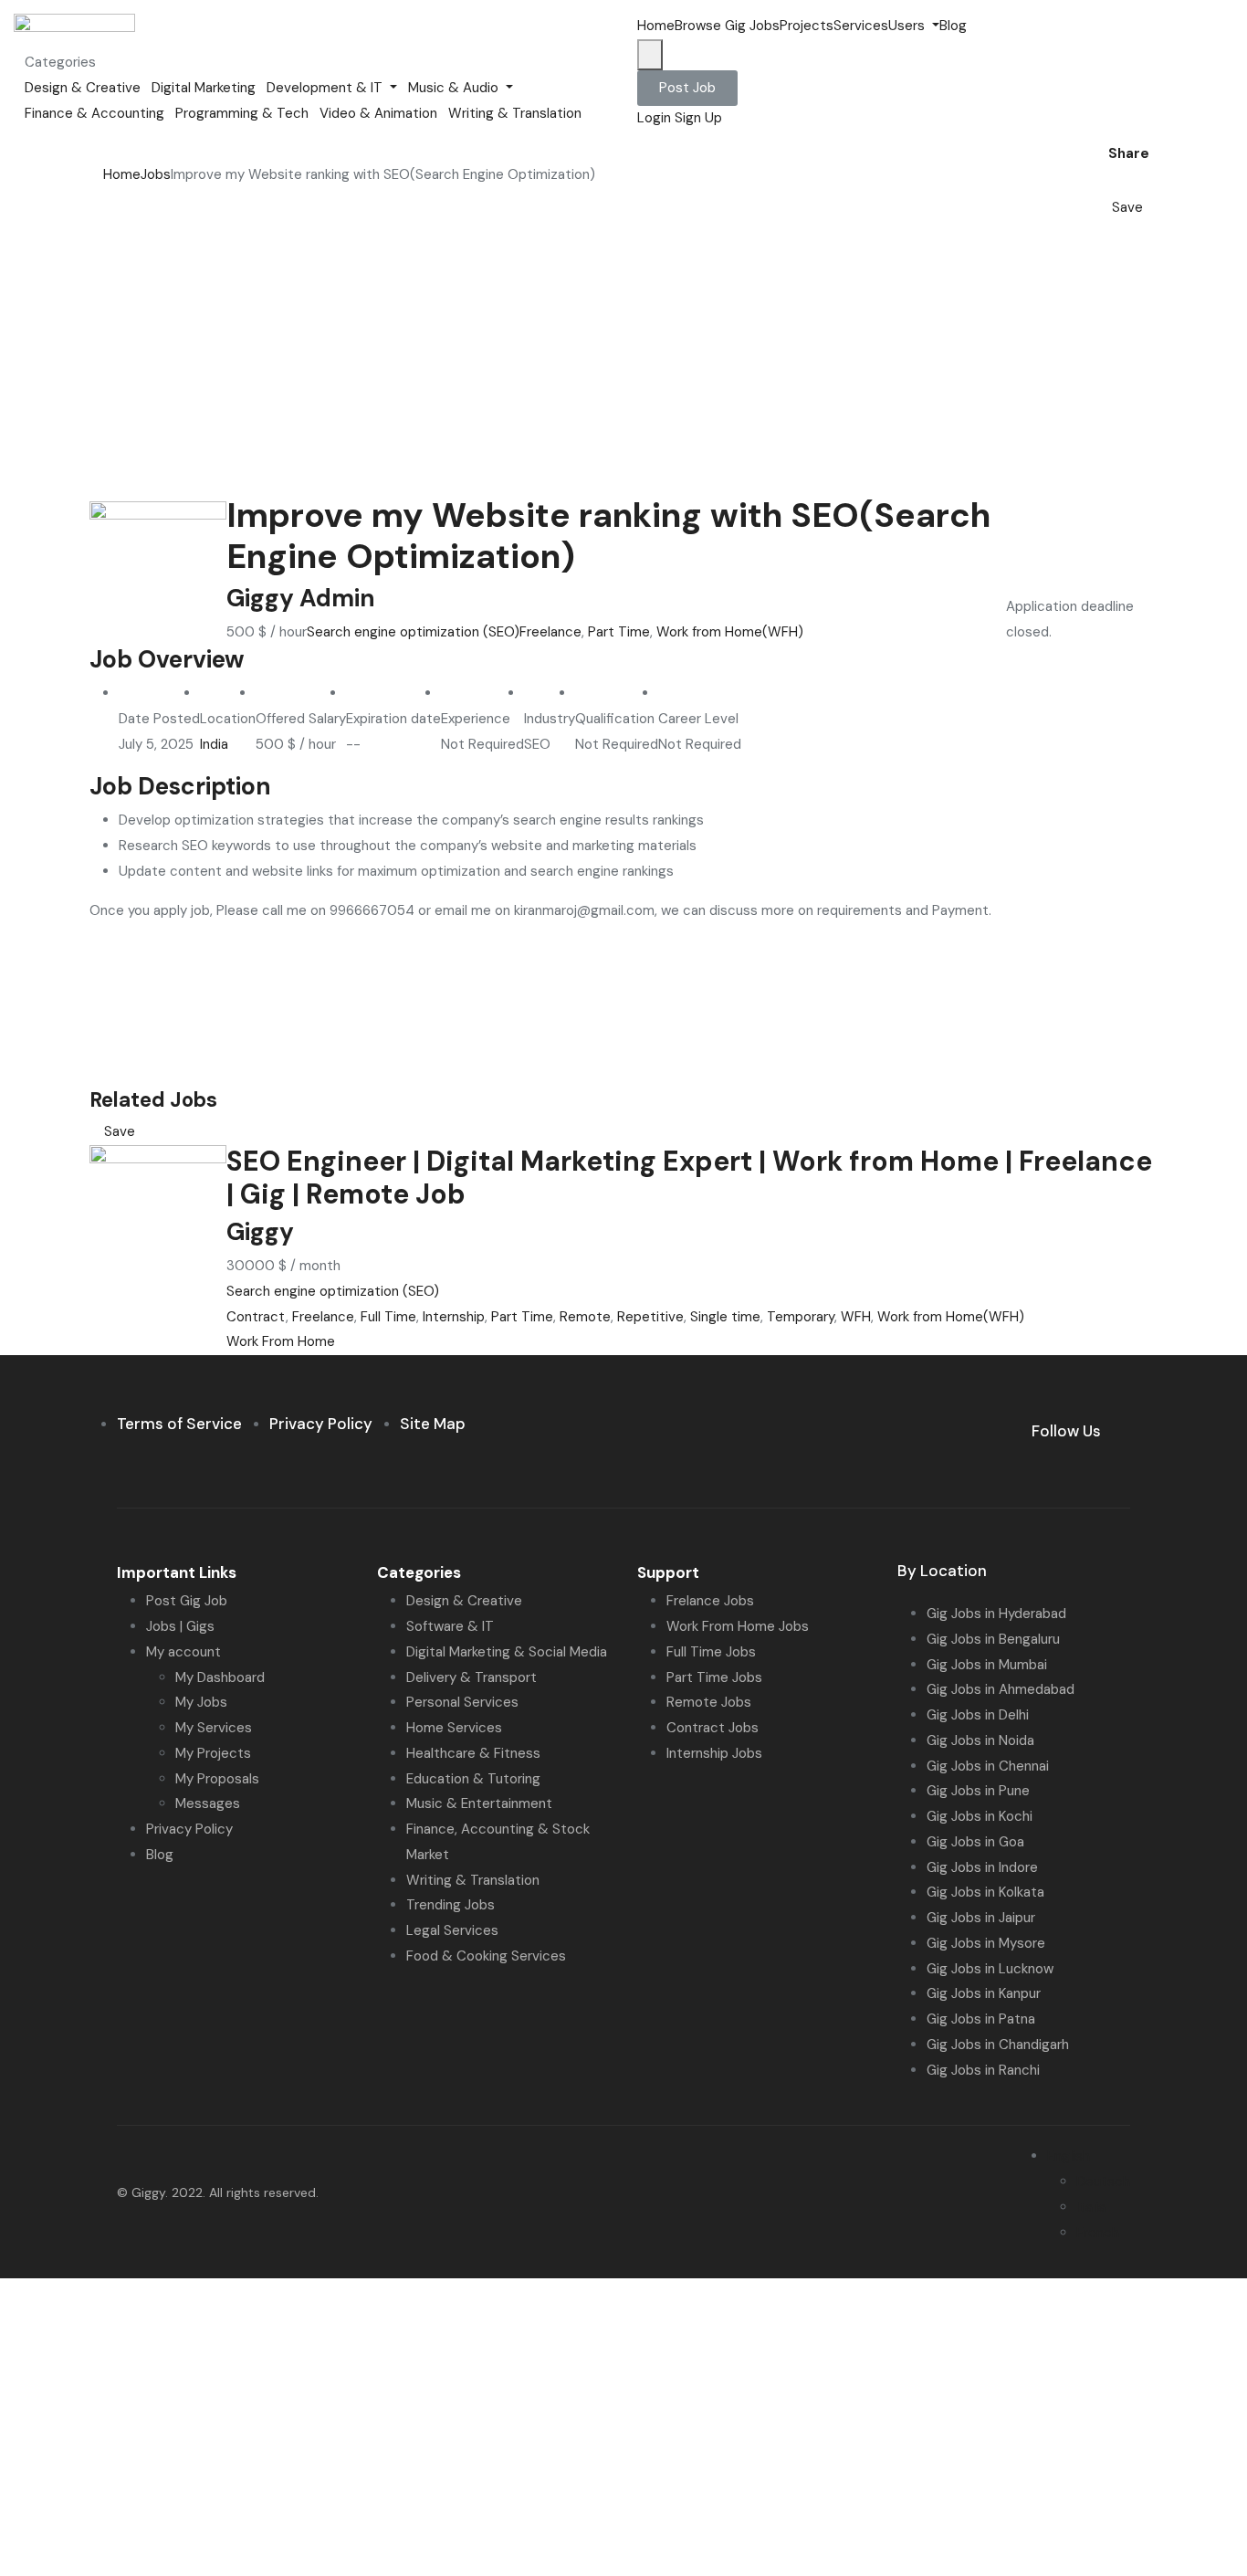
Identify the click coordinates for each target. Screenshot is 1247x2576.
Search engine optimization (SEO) (413, 632)
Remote (585, 1317)
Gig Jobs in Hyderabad (996, 1614)
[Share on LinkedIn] (1134, 182)
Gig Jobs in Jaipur (981, 1918)
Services (861, 26)
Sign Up (698, 118)
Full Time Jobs (711, 1652)
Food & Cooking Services (486, 1956)
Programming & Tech (242, 113)
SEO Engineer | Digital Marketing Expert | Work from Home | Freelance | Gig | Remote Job (689, 1178)
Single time (725, 1317)
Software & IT (450, 1626)
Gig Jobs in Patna (981, 2019)
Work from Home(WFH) (730, 632)
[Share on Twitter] (1119, 182)
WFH (856, 1317)
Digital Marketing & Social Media (507, 1652)
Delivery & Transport (472, 1677)
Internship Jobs (714, 1753)
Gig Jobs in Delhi (978, 1715)
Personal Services (462, 1702)
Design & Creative (83, 88)
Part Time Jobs (714, 1677)
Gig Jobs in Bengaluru (993, 1639)
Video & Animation (378, 113)
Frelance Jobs (710, 1601)
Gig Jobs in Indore (982, 1867)
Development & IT (326, 88)
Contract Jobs (713, 1728)
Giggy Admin (301, 598)
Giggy (260, 1232)
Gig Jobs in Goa (975, 1842)
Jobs (156, 174)
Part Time (619, 632)
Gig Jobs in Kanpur (984, 1993)
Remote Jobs (709, 1702)
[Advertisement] (623, 358)
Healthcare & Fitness (473, 1753)
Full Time (388, 1317)
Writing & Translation (515, 113)
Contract (256, 1317)
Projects (807, 26)
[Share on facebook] (1105, 182)
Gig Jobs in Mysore (986, 1943)
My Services (214, 1728)
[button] (687, 88)
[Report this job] (1152, 207)
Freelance (550, 632)
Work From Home (281, 1341)
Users (908, 26)
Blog (953, 26)
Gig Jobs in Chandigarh (998, 2045)
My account (183, 1652)
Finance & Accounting (94, 113)
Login (656, 118)
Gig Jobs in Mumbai (987, 1665)
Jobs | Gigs (180, 1626)
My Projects (213, 1753)
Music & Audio (455, 88)
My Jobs (201, 1702)
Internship (454, 1317)
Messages (208, 1803)
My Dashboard (220, 1677)
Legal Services (452, 1930)
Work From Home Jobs (738, 1626)
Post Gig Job (187, 1601)
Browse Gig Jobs (727, 26)
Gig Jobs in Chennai (988, 1766)
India (214, 744)
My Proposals (217, 1779)
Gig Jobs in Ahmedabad (1001, 1689)
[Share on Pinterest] (1147, 182)
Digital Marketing (204, 88)
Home (656, 26)
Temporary (801, 1317)
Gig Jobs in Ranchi (983, 2070)
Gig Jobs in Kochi (980, 1816)
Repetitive (650, 1317)
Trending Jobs (451, 1905)
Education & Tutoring (473, 1779)
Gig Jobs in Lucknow (990, 1969)
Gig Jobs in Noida (980, 1740)
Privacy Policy (189, 1829)
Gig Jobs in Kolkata (985, 1892)
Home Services (454, 1728)
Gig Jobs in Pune (978, 1791)
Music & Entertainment (479, 1803)
